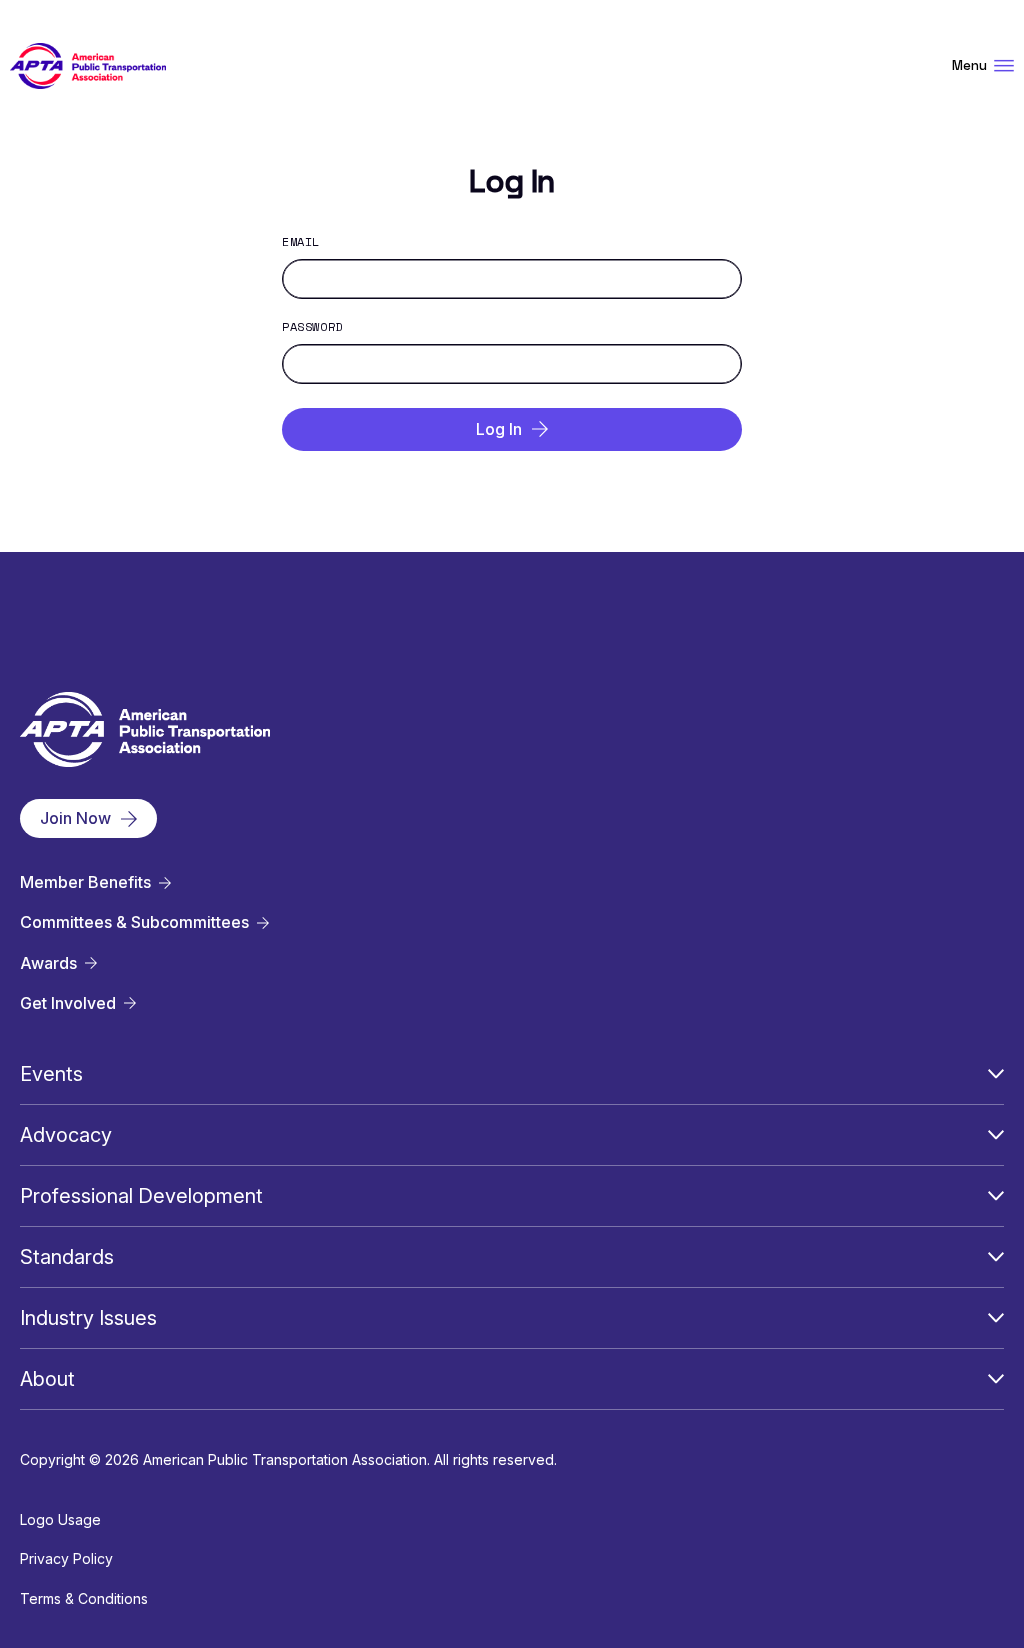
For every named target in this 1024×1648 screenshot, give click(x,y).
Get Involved (68, 1003)
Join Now (75, 818)
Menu (969, 65)
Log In (499, 429)
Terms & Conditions (84, 1598)
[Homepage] (88, 66)
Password (312, 327)
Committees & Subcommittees (134, 922)
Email (301, 242)
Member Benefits (85, 882)
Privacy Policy (66, 1558)
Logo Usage (60, 1519)
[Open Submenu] (996, 1074)
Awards (48, 963)
